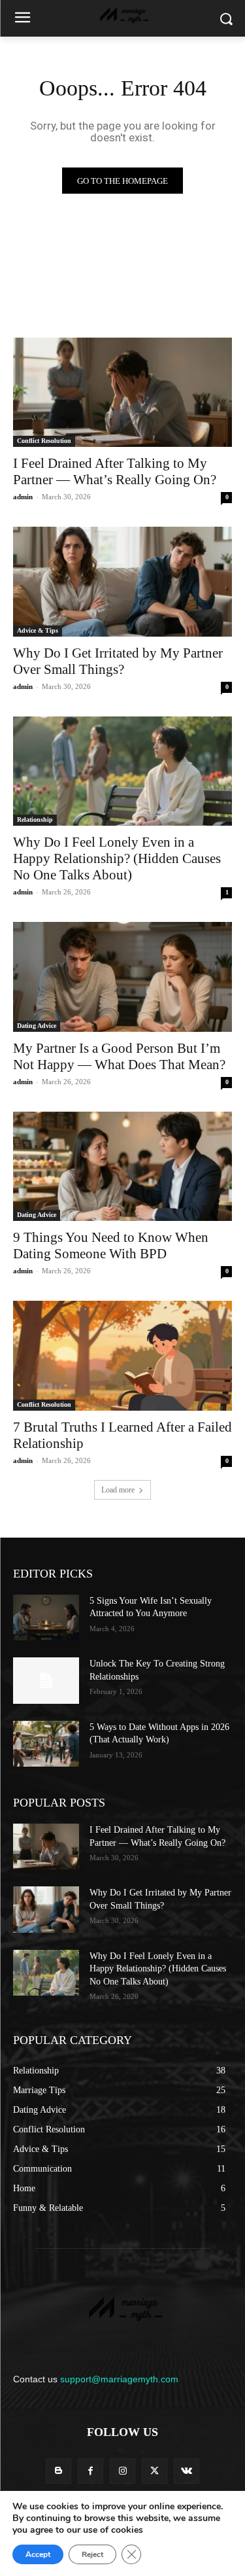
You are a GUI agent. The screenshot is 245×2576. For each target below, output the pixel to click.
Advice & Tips (38, 630)
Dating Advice (37, 1026)
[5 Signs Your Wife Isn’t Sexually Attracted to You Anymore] (46, 1617)
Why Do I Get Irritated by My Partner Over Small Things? (118, 661)
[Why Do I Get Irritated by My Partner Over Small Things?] (122, 582)
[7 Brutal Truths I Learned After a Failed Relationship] (122, 1356)
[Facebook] (90, 2471)
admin (23, 497)
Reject (92, 2554)
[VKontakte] (187, 2471)
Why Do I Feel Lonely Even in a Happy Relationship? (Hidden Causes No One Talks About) (117, 858)
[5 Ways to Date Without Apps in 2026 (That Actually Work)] (46, 1744)
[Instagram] (122, 2471)
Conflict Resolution (44, 441)
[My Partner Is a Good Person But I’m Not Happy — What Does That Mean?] (122, 977)
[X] (155, 2471)
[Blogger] (58, 2471)
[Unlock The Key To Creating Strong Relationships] (46, 1680)
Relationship (35, 820)
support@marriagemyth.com (119, 2379)
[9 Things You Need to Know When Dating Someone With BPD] (122, 1167)
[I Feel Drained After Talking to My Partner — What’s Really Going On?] (122, 393)
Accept (38, 2554)
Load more (118, 1490)
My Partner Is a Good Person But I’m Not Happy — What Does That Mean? (119, 1056)
